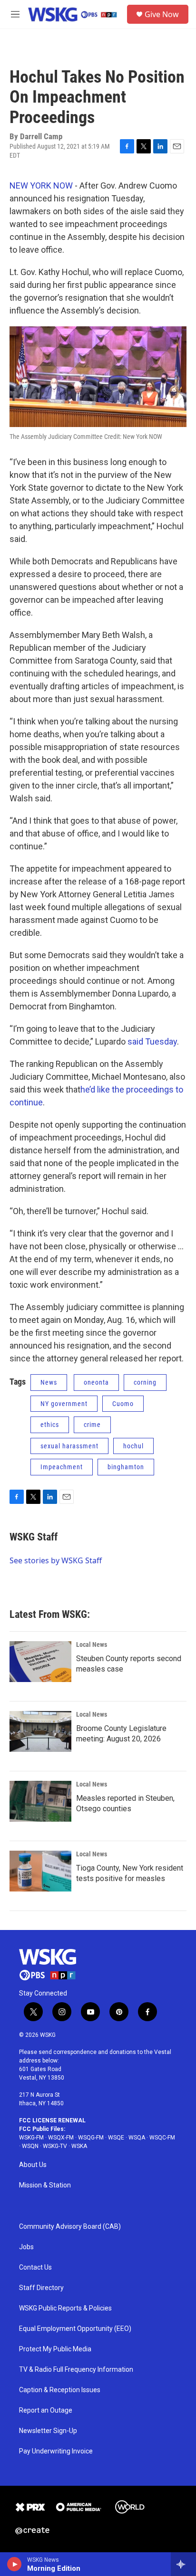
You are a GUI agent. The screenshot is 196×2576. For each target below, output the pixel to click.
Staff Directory (41, 2288)
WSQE (116, 2138)
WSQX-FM (61, 2138)
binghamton (126, 1467)
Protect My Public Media (55, 2349)
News (49, 1382)
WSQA (137, 2138)
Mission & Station (45, 2185)
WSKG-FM (31, 2138)
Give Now (162, 14)
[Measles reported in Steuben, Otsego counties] (40, 1801)
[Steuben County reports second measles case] (40, 1662)
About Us (33, 2165)
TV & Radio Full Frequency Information (76, 2370)
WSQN (30, 2146)
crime (92, 1425)
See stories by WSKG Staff (56, 1560)
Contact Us (35, 2267)
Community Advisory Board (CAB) (70, 2227)
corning (145, 1382)
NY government (64, 1404)
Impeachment (62, 1467)
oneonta (96, 1382)
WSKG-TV (55, 2146)
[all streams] (183, 2564)
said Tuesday (152, 1041)
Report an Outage (46, 2410)
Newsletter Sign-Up (48, 2431)
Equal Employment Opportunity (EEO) (75, 2329)
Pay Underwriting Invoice (56, 2451)
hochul (133, 1446)
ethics (50, 1425)
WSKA (79, 2146)
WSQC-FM (162, 2138)
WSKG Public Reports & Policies (65, 2308)
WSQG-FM (91, 2138)
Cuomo (123, 1404)
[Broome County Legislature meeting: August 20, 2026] (40, 1731)
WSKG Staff (34, 1537)
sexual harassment (69, 1446)
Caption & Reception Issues (60, 2390)
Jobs (26, 2247)
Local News (92, 1644)
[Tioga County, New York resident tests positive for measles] (40, 1871)
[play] (15, 2564)
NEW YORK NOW (41, 185)
